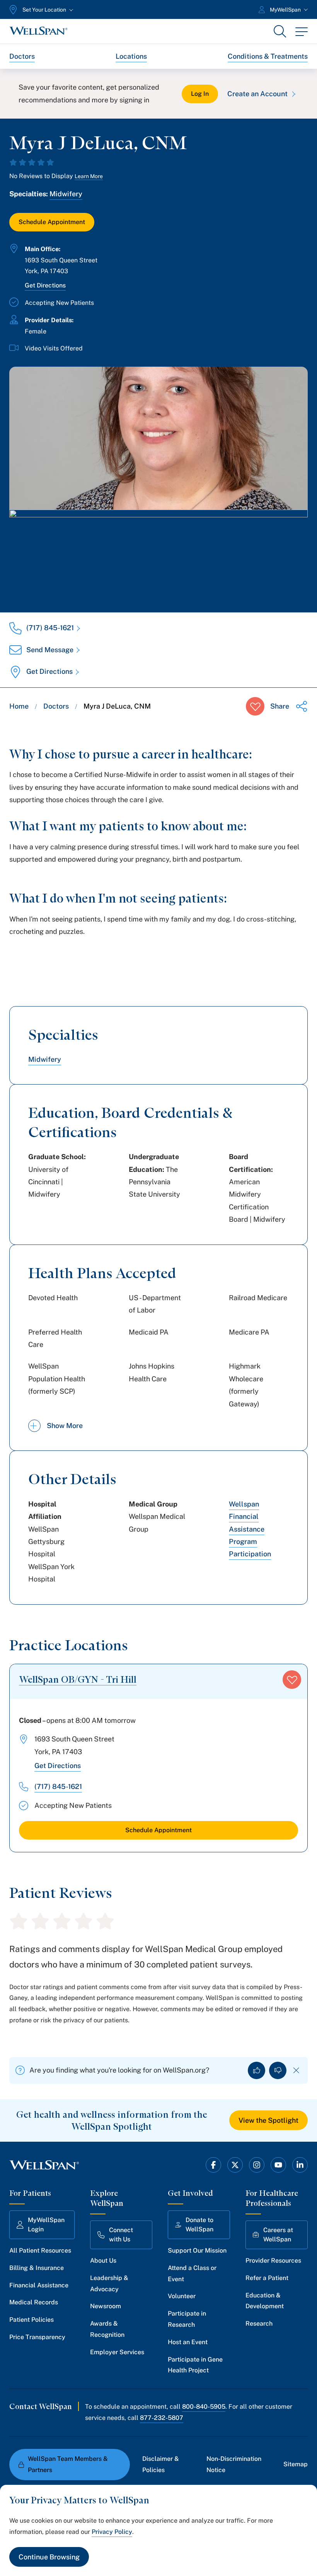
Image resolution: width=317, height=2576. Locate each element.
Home (19, 706)
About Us (103, 2261)
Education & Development (265, 2301)
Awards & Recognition (107, 2329)
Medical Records (34, 2302)
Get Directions (45, 285)
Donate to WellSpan (199, 2225)
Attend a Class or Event (192, 2273)
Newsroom (106, 2306)
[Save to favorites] (255, 706)
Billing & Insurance (37, 2268)
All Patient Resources (40, 2250)
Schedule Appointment (52, 222)
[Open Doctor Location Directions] (158, 553)
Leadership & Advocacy (109, 2284)
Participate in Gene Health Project (195, 2365)
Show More (65, 1426)
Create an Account (257, 94)
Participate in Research (187, 2319)
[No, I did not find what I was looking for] (278, 2070)
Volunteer (182, 2296)
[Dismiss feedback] (296, 2070)
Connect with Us (121, 2235)
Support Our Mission (197, 2250)
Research (259, 2324)
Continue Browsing (49, 2557)
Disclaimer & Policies (161, 2464)
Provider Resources (273, 2261)
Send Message (50, 650)
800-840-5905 (204, 2407)
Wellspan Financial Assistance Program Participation (250, 1529)
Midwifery (66, 194)
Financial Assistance (39, 2285)
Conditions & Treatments (268, 56)
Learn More (89, 176)
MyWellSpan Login (46, 2225)
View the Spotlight (268, 2120)
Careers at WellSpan (278, 2235)
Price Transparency (37, 2337)
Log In (200, 94)
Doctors (22, 56)
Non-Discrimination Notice (234, 2464)
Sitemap (296, 2464)
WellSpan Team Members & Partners (68, 2464)
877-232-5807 (162, 2418)
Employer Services (117, 2352)
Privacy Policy (112, 2532)
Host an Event (188, 2342)
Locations (131, 56)
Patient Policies (32, 2320)
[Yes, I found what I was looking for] (256, 2070)
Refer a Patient (267, 2278)
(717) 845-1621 (50, 628)
